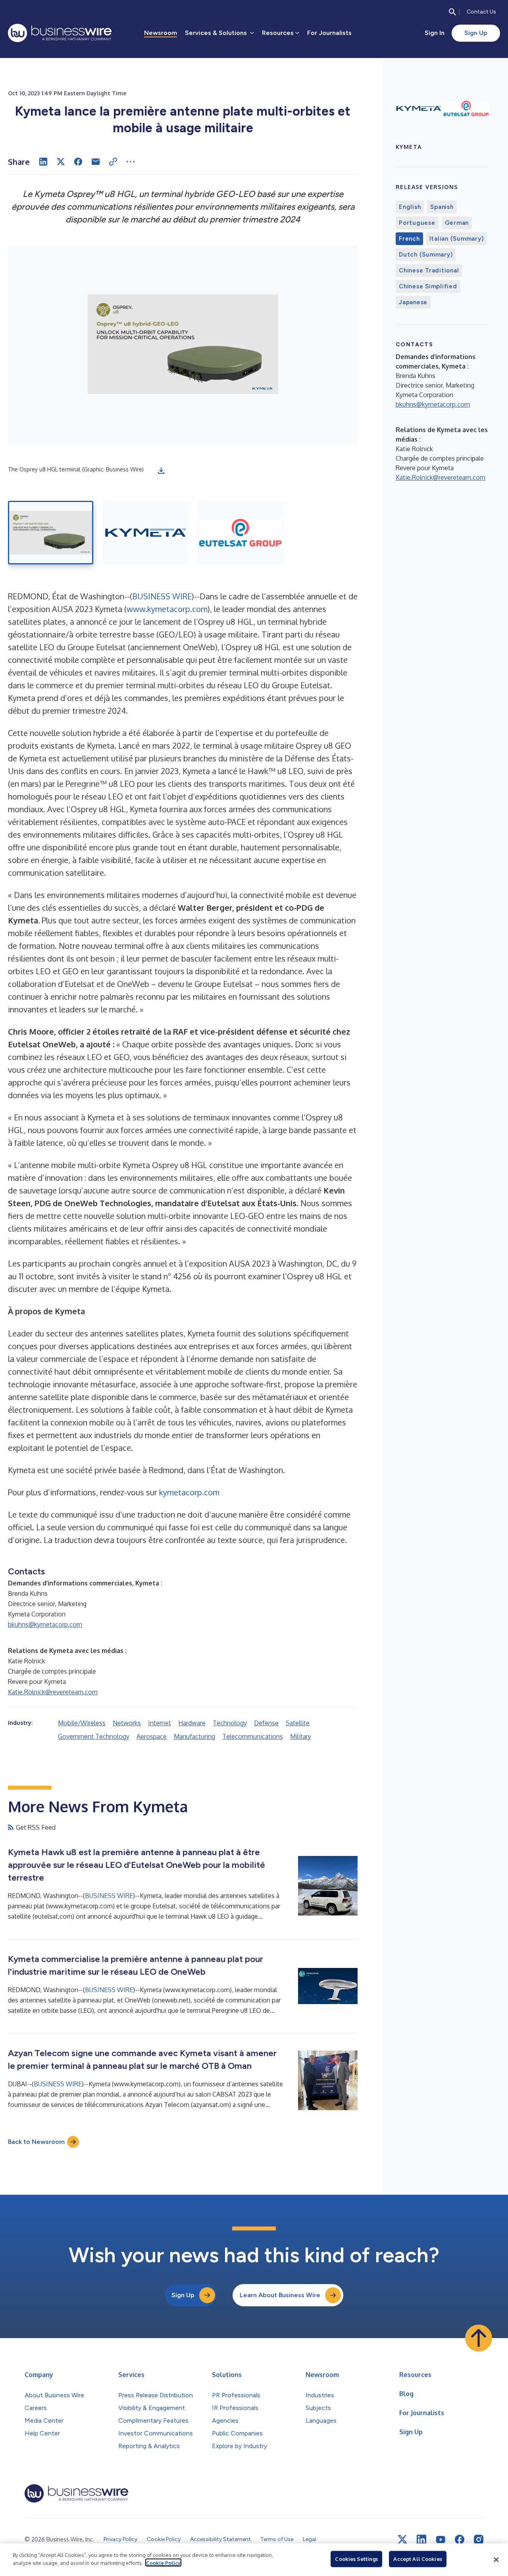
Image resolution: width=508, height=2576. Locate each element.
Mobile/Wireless (82, 1723)
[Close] (496, 2560)
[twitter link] (402, 2539)
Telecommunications (253, 1736)
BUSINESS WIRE (162, 596)
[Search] (452, 12)
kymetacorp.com (189, 1492)
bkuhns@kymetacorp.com (45, 1624)
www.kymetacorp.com (167, 609)
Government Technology (94, 1736)
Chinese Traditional (429, 270)
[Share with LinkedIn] (43, 162)
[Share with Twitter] (61, 162)
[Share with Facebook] (78, 162)
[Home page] (60, 33)
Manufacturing (194, 1736)
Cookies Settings (356, 2559)
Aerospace (152, 1736)
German (457, 223)
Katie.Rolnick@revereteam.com (53, 1692)
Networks (127, 1723)
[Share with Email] (96, 162)
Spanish (442, 207)
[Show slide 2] (145, 533)
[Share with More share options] (131, 162)
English (410, 207)
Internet (160, 1723)
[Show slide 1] (51, 533)
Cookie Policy (163, 2562)
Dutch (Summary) (426, 255)
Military (301, 1736)
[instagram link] (479, 2539)
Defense (266, 1723)
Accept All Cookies (418, 2559)
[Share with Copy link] (113, 162)
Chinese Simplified (428, 286)
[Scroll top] (479, 2338)
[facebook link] (460, 2539)
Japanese (413, 302)
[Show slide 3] (240, 533)
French (409, 239)
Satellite (298, 1723)
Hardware (192, 1723)
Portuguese (417, 223)
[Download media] (161, 471)
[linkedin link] (421, 2539)
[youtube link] (441, 2540)
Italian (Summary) (457, 239)
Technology (230, 1723)
